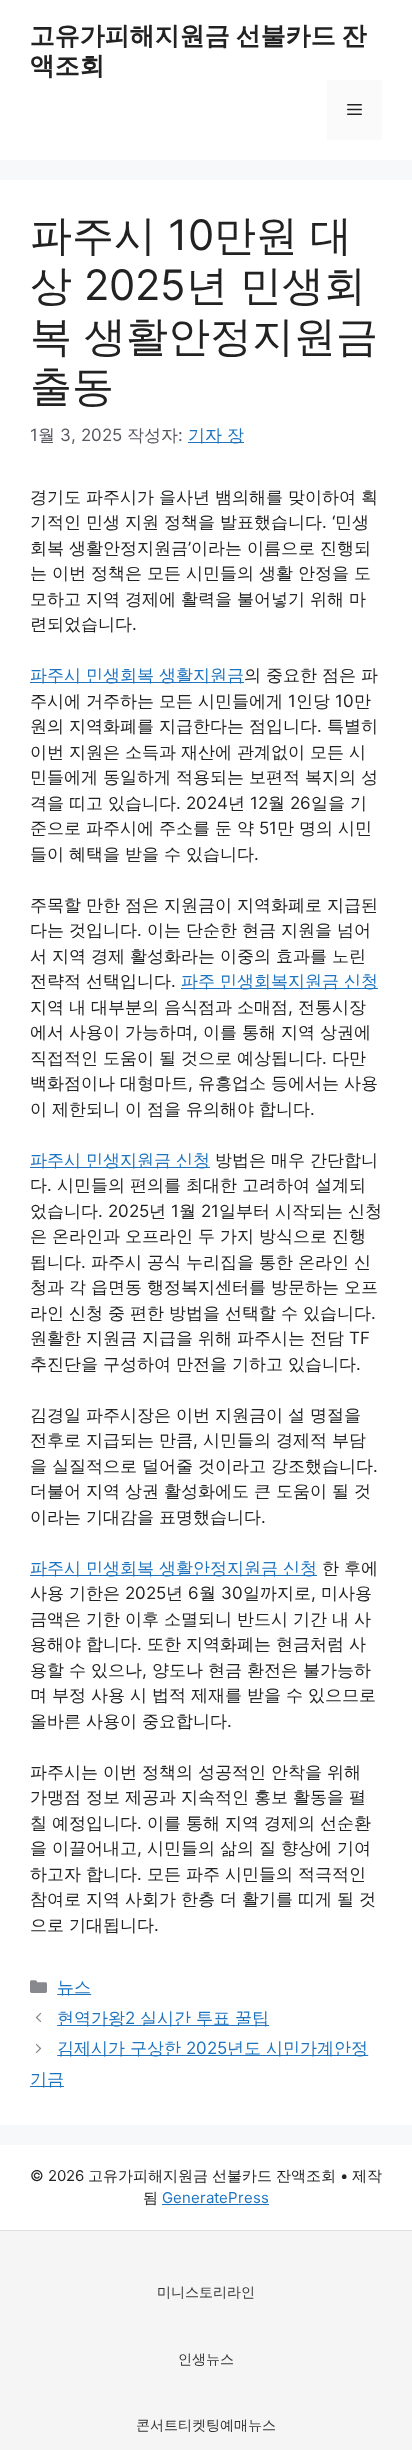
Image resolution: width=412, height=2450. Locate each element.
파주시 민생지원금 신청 (120, 1160)
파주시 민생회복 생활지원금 (137, 675)
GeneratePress (215, 2197)
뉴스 (74, 1987)
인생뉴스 (206, 2358)
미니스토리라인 (206, 2291)
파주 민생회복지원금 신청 (279, 981)
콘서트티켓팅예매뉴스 (206, 2424)
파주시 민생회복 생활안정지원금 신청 (173, 1568)
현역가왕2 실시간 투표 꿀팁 (163, 2018)
